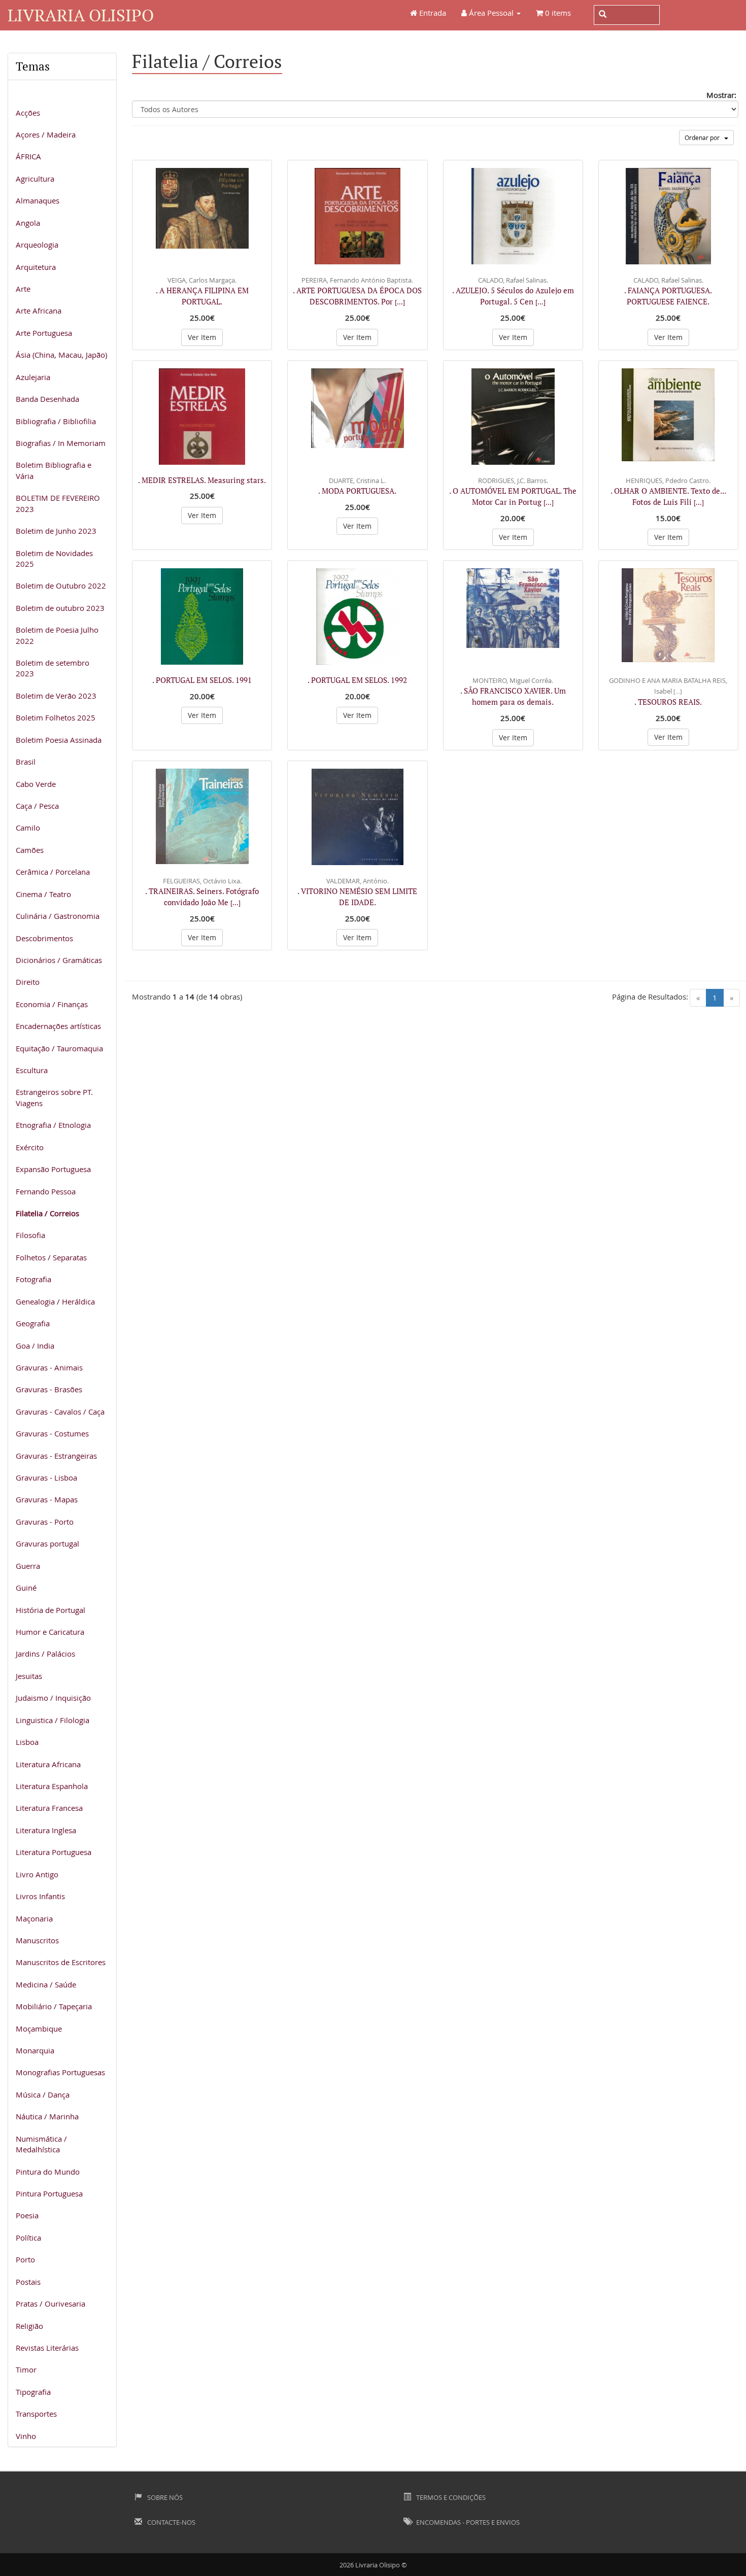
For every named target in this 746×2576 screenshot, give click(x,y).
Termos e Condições (450, 2497)
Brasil (26, 762)
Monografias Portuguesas (60, 2072)
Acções (28, 113)
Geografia (33, 1323)
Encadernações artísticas (58, 1026)
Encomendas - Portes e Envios (467, 2522)
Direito (28, 982)
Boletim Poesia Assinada (59, 740)
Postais (28, 2282)
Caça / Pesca (37, 806)
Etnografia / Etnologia (53, 1125)
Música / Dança (43, 2094)
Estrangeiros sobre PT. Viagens (54, 1097)
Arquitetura (36, 267)
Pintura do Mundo (48, 2172)
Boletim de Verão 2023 (56, 696)
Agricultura (35, 179)
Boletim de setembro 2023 (53, 668)
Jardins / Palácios (45, 1654)
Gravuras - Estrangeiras (56, 1456)
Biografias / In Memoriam (61, 443)
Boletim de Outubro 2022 (61, 586)
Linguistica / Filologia (53, 1720)
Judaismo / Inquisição (53, 1698)
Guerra (28, 1566)
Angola (28, 223)
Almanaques (38, 200)
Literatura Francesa (49, 1808)
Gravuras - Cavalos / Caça (60, 1412)
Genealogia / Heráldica (55, 1301)
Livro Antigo (37, 1874)
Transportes (36, 2414)
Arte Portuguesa (44, 333)
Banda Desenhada (47, 399)
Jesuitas (29, 1676)
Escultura (32, 1070)
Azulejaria (33, 377)
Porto (25, 2259)
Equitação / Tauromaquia (59, 1048)
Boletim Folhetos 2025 (56, 717)
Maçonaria (34, 1918)
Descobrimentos (44, 938)
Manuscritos (37, 1940)
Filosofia (30, 1235)
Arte (23, 289)
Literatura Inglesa (46, 1830)
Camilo (28, 828)
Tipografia (33, 2392)
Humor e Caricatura (50, 1632)
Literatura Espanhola (52, 1786)
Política (28, 2238)
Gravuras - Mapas (47, 1499)
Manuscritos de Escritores (61, 1962)
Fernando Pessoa (46, 1191)
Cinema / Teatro (43, 894)
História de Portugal (50, 1610)
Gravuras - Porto (45, 1522)
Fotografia (33, 1279)
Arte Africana (39, 311)
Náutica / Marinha (47, 2116)
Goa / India (35, 1346)
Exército (30, 1147)
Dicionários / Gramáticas (59, 960)
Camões (30, 850)
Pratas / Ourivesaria (50, 2304)
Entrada (432, 13)
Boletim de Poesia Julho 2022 (57, 635)
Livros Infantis (40, 1896)
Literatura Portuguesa (54, 1852)
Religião (29, 2326)
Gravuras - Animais (49, 1367)
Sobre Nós (164, 2497)
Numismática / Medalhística (41, 2144)
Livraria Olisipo (81, 15)
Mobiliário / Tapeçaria (54, 2006)
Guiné (26, 1588)
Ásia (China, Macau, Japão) (61, 355)
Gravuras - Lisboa (46, 1478)
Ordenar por (704, 138)
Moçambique (39, 2029)
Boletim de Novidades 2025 (54, 558)
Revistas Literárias (47, 2348)
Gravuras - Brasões (49, 1389)
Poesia (27, 2215)
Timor (26, 2369)
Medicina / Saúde (46, 1984)
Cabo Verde (36, 784)
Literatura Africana (48, 1764)
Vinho (26, 2436)
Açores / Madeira (46, 134)
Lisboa (27, 1742)
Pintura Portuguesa (49, 2193)
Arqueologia (37, 245)
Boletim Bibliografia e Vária (54, 470)
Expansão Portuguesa (53, 1169)
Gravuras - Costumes (52, 1433)
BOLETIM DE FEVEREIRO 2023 (58, 503)
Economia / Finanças (52, 1004)
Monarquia (35, 2050)
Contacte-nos (171, 2522)
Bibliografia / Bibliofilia (56, 421)
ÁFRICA (28, 156)
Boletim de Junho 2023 (56, 531)
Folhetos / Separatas (51, 1257)
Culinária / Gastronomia (58, 916)
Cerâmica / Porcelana (53, 872)
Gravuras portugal (47, 1543)
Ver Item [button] (202, 337)
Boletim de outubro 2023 (60, 608)
